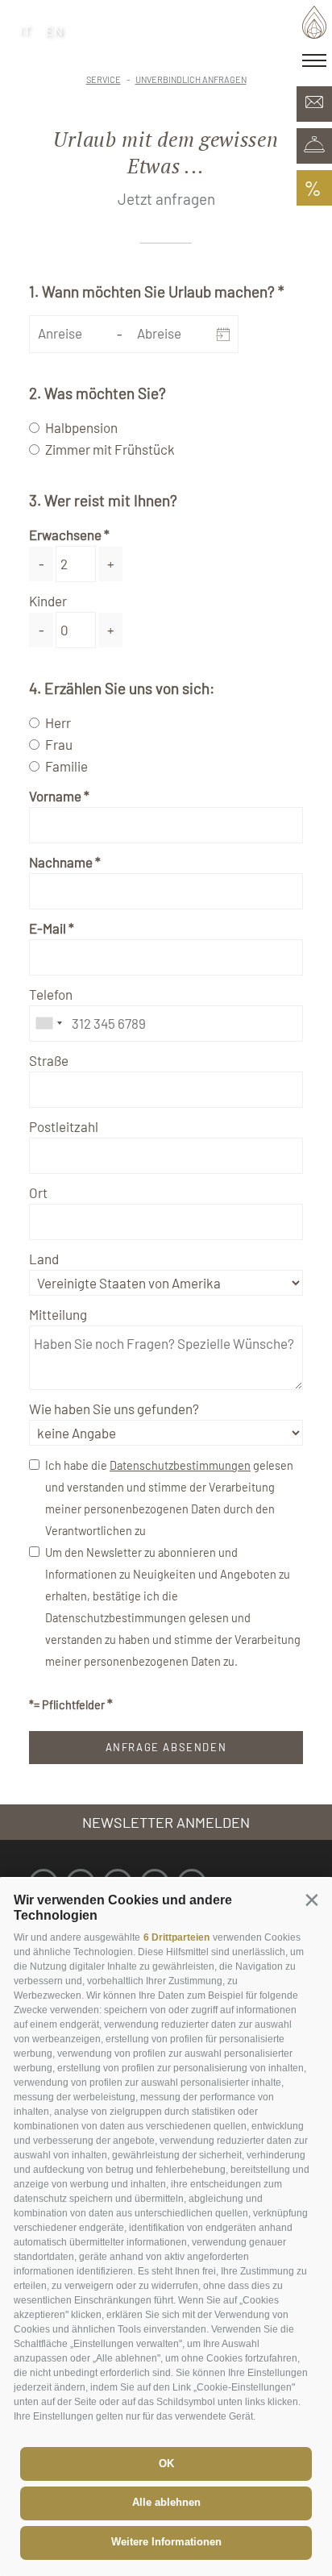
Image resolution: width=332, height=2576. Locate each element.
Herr (58, 722)
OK (166, 2464)
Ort (38, 1192)
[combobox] (48, 1024)
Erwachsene (65, 535)
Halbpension (81, 427)
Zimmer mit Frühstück (110, 449)
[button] (311, 1899)
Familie (66, 766)
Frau (59, 744)
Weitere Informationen (166, 2542)
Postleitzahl (64, 1126)
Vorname (55, 796)
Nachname (61, 862)
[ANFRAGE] (314, 104)
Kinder (48, 601)
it (26, 30)
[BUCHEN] (314, 146)
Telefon (51, 994)
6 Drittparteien (176, 1937)
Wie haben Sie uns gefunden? (114, 1409)
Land (44, 1259)
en (55, 30)
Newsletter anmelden (166, 1822)
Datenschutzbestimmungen (180, 1465)
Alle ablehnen (166, 2502)
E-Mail (48, 928)
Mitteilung (58, 1314)
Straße (49, 1060)
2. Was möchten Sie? (98, 393)
